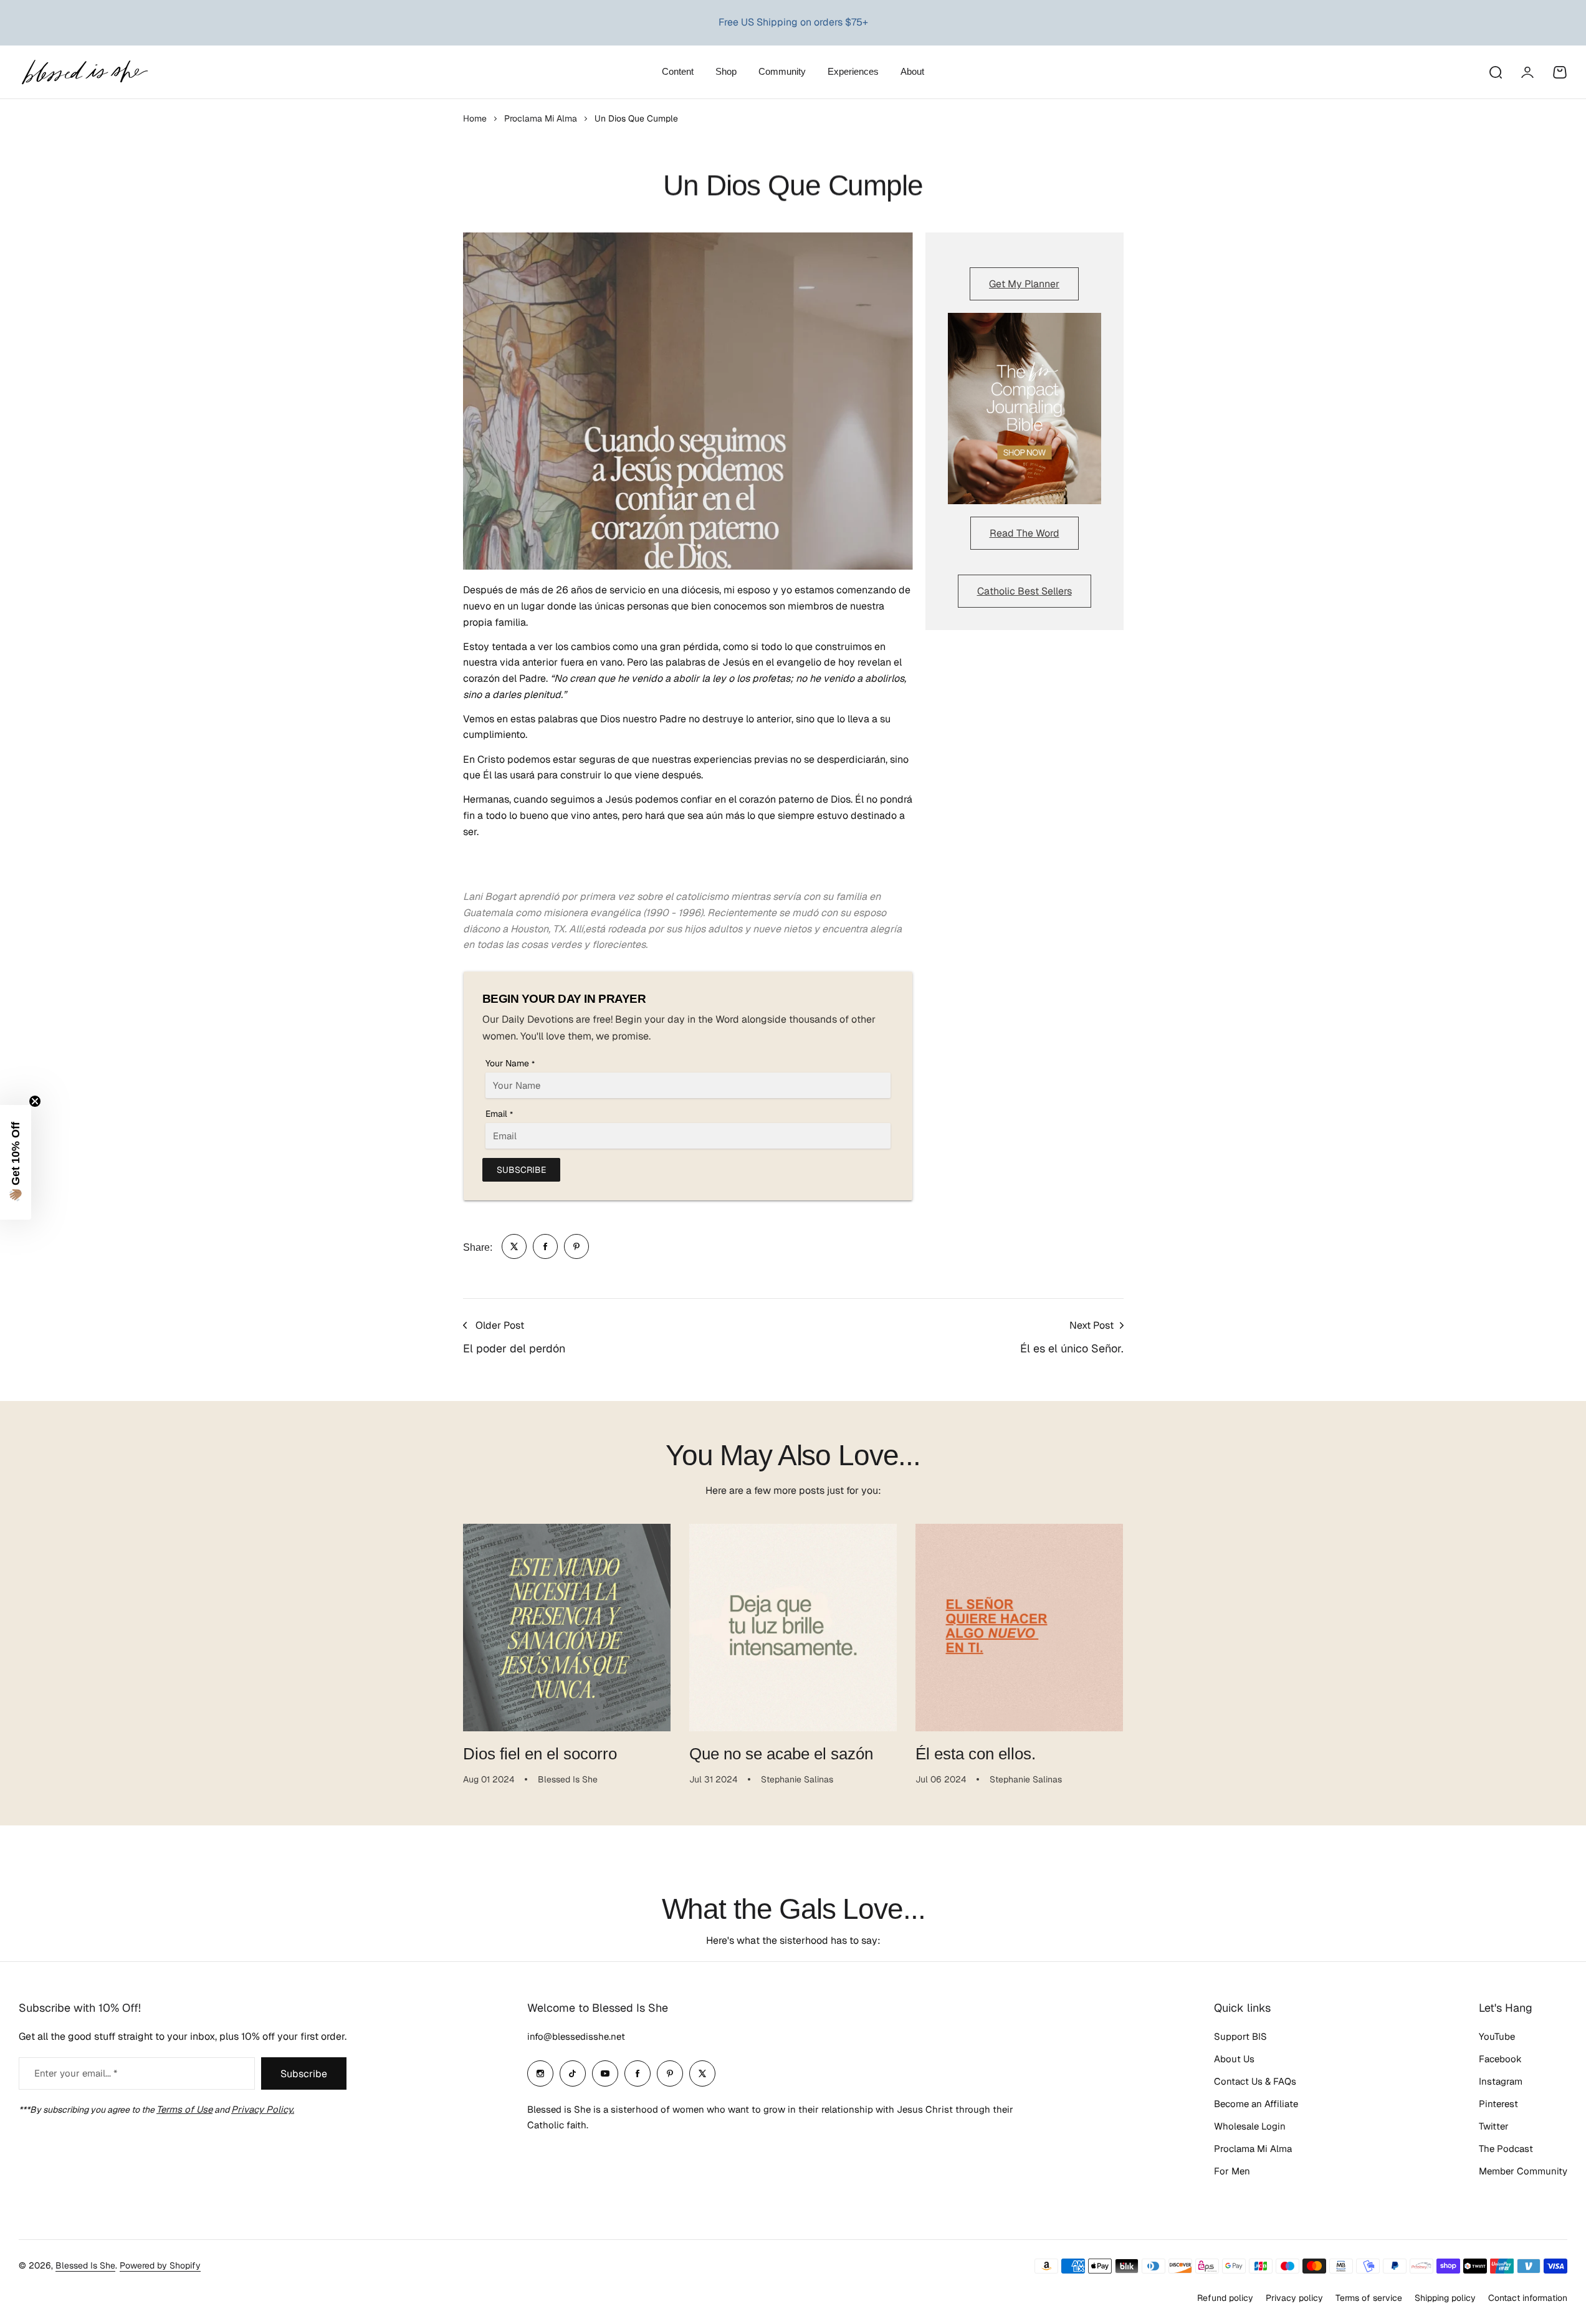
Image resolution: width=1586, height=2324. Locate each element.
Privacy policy (1294, 2298)
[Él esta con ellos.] (1019, 1628)
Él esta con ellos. (976, 1754)
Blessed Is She (85, 2265)
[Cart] (1560, 72)
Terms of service (1369, 2298)
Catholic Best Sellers (1025, 591)
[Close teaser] (35, 1101)
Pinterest (1498, 2104)
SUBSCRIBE (521, 1170)
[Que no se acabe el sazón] (793, 1628)
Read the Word (1025, 533)
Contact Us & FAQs (1255, 2081)
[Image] (1025, 409)
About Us (1234, 2059)
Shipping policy (1445, 2298)
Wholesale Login (1250, 2126)
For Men (1232, 2171)
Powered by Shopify (160, 2265)
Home (475, 118)
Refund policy (1225, 2298)
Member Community (1523, 2171)
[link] (514, 1246)
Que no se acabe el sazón (781, 1754)
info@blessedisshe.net (576, 2036)
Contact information (1528, 2298)
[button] (16, 1162)
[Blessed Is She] (84, 72)
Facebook (1500, 2059)
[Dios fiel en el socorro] (567, 1628)
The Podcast (1506, 2149)
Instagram (1501, 2081)
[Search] (1495, 72)
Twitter (1494, 2126)
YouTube (1497, 2036)
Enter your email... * (76, 2073)
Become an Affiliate (1256, 2104)
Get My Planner (1024, 284)
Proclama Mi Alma (541, 118)
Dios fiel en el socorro (540, 1754)
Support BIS (1240, 2036)
